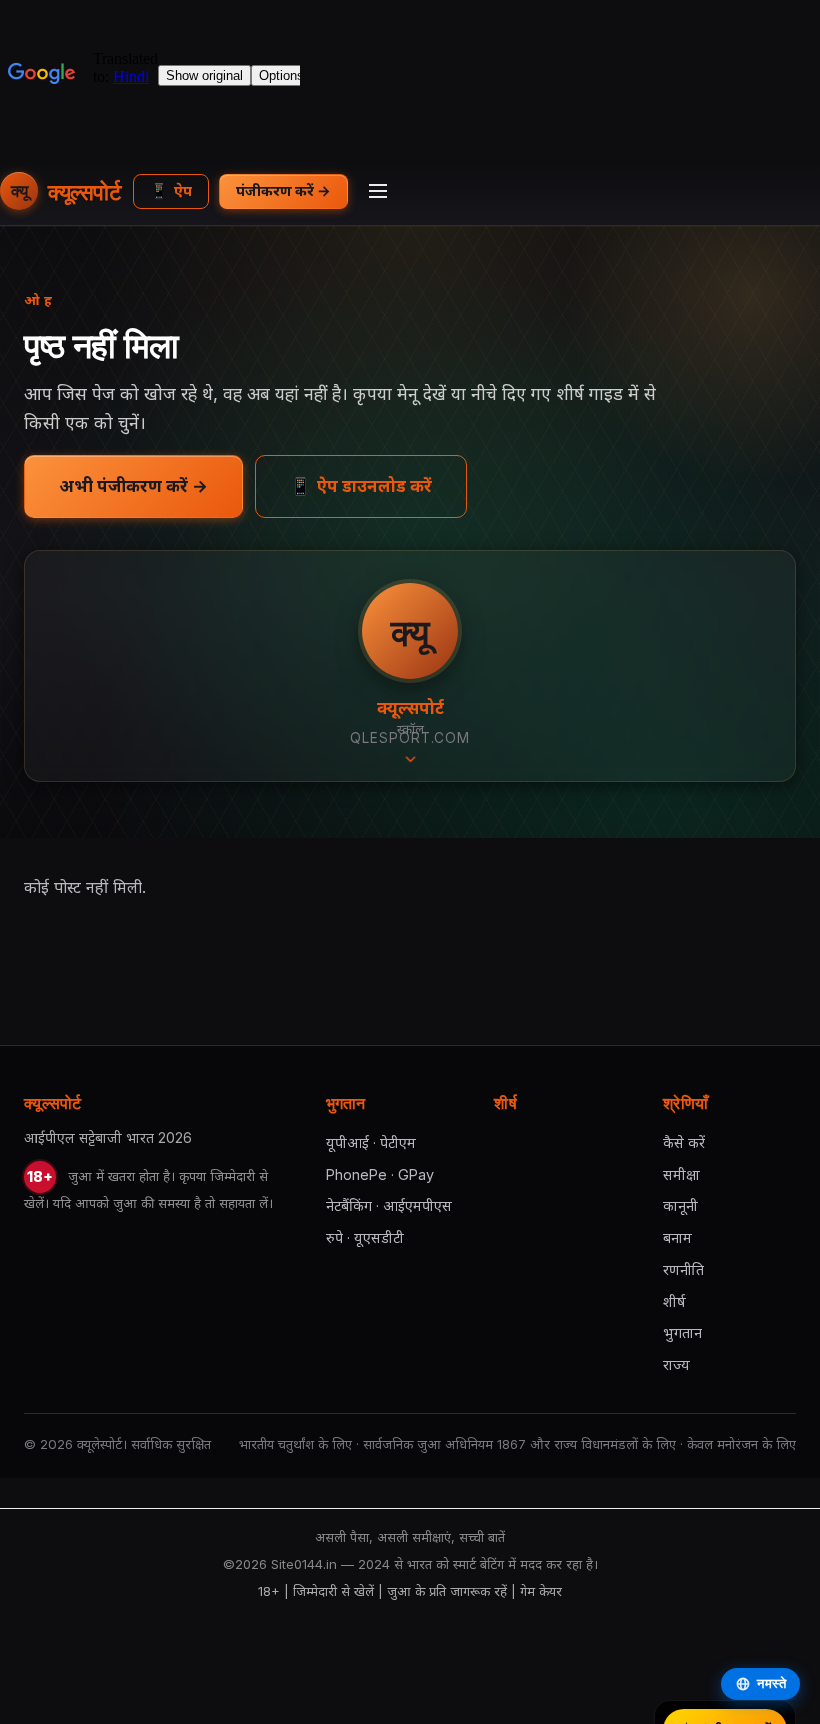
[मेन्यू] (378, 191)
